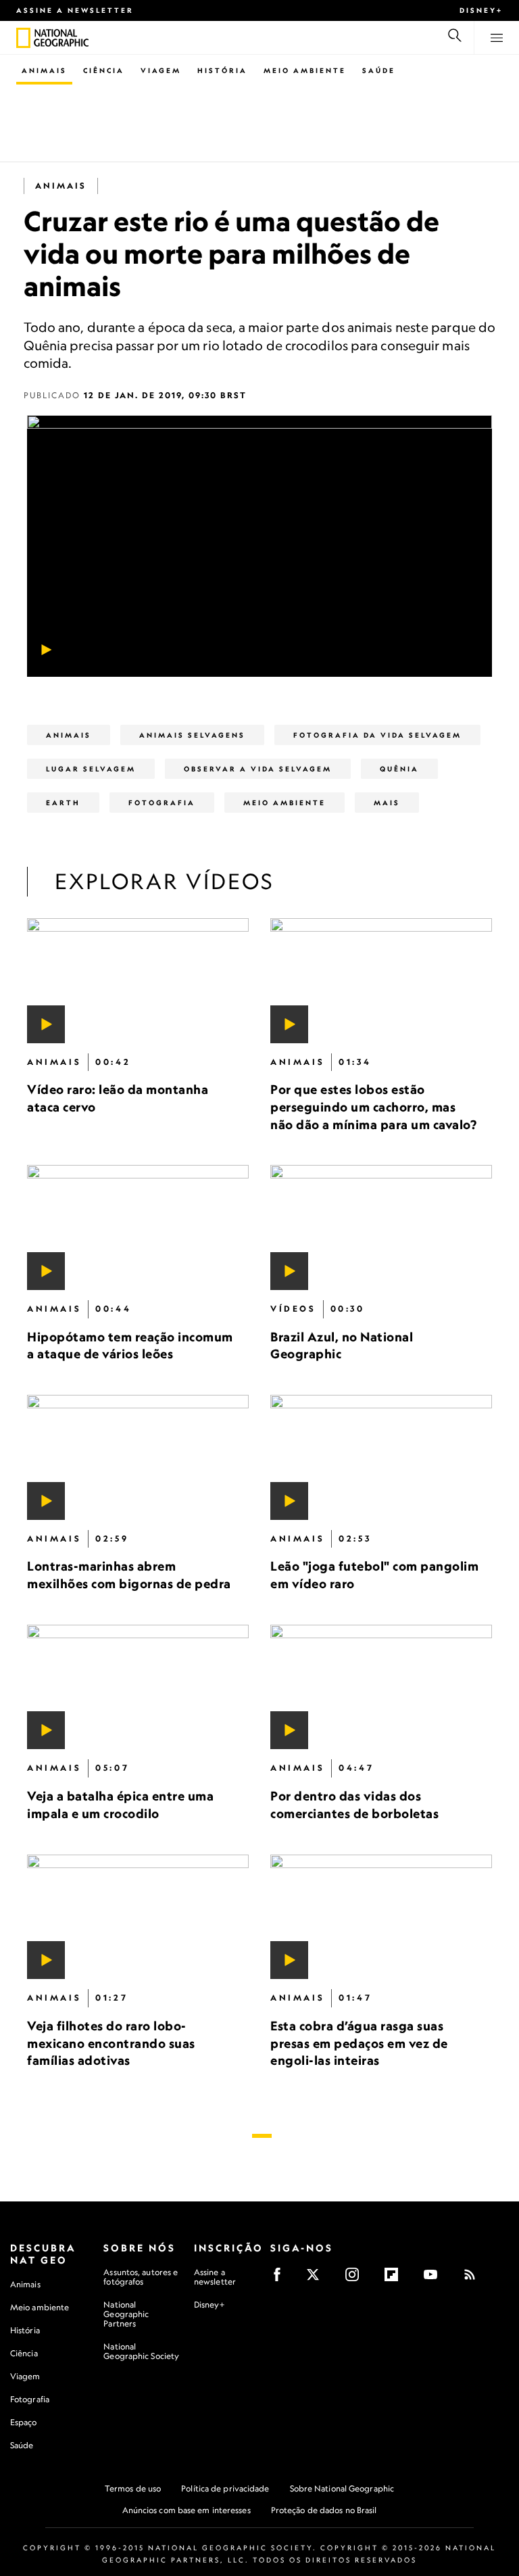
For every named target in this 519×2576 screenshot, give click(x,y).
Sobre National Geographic (342, 2488)
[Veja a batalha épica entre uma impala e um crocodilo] (138, 1687)
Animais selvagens (192, 735)
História (222, 70)
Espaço (24, 2422)
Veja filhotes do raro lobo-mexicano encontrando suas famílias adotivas (111, 2043)
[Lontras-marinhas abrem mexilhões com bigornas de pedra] (138, 1457)
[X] (317, 2279)
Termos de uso (133, 2488)
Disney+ (481, 10)
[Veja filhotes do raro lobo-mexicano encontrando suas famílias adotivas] (138, 1916)
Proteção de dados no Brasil (324, 2510)
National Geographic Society (141, 2351)
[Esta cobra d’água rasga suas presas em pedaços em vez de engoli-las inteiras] (381, 1916)
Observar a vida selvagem (258, 769)
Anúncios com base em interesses (187, 2510)
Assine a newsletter (75, 10)
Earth (63, 803)
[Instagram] (356, 2279)
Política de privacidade (225, 2488)
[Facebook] (281, 2279)
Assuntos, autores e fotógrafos (141, 2277)
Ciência (104, 70)
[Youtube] (435, 2279)
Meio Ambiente (305, 70)
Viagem (161, 70)
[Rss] (474, 2279)
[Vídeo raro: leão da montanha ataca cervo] (138, 981)
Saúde (379, 70)
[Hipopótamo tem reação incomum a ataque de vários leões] (138, 1227)
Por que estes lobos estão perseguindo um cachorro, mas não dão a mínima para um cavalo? (373, 1106)
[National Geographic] (23, 38)
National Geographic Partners (126, 2314)
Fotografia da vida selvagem (377, 735)
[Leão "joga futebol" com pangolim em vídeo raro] (381, 1457)
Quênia (399, 769)
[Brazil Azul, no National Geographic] (381, 1227)
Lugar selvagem (91, 769)
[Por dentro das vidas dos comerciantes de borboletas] (381, 1687)
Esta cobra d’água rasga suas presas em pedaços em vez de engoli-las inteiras (359, 2043)
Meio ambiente (40, 2307)
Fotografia (162, 803)
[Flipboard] (396, 2279)
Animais (44, 70)
